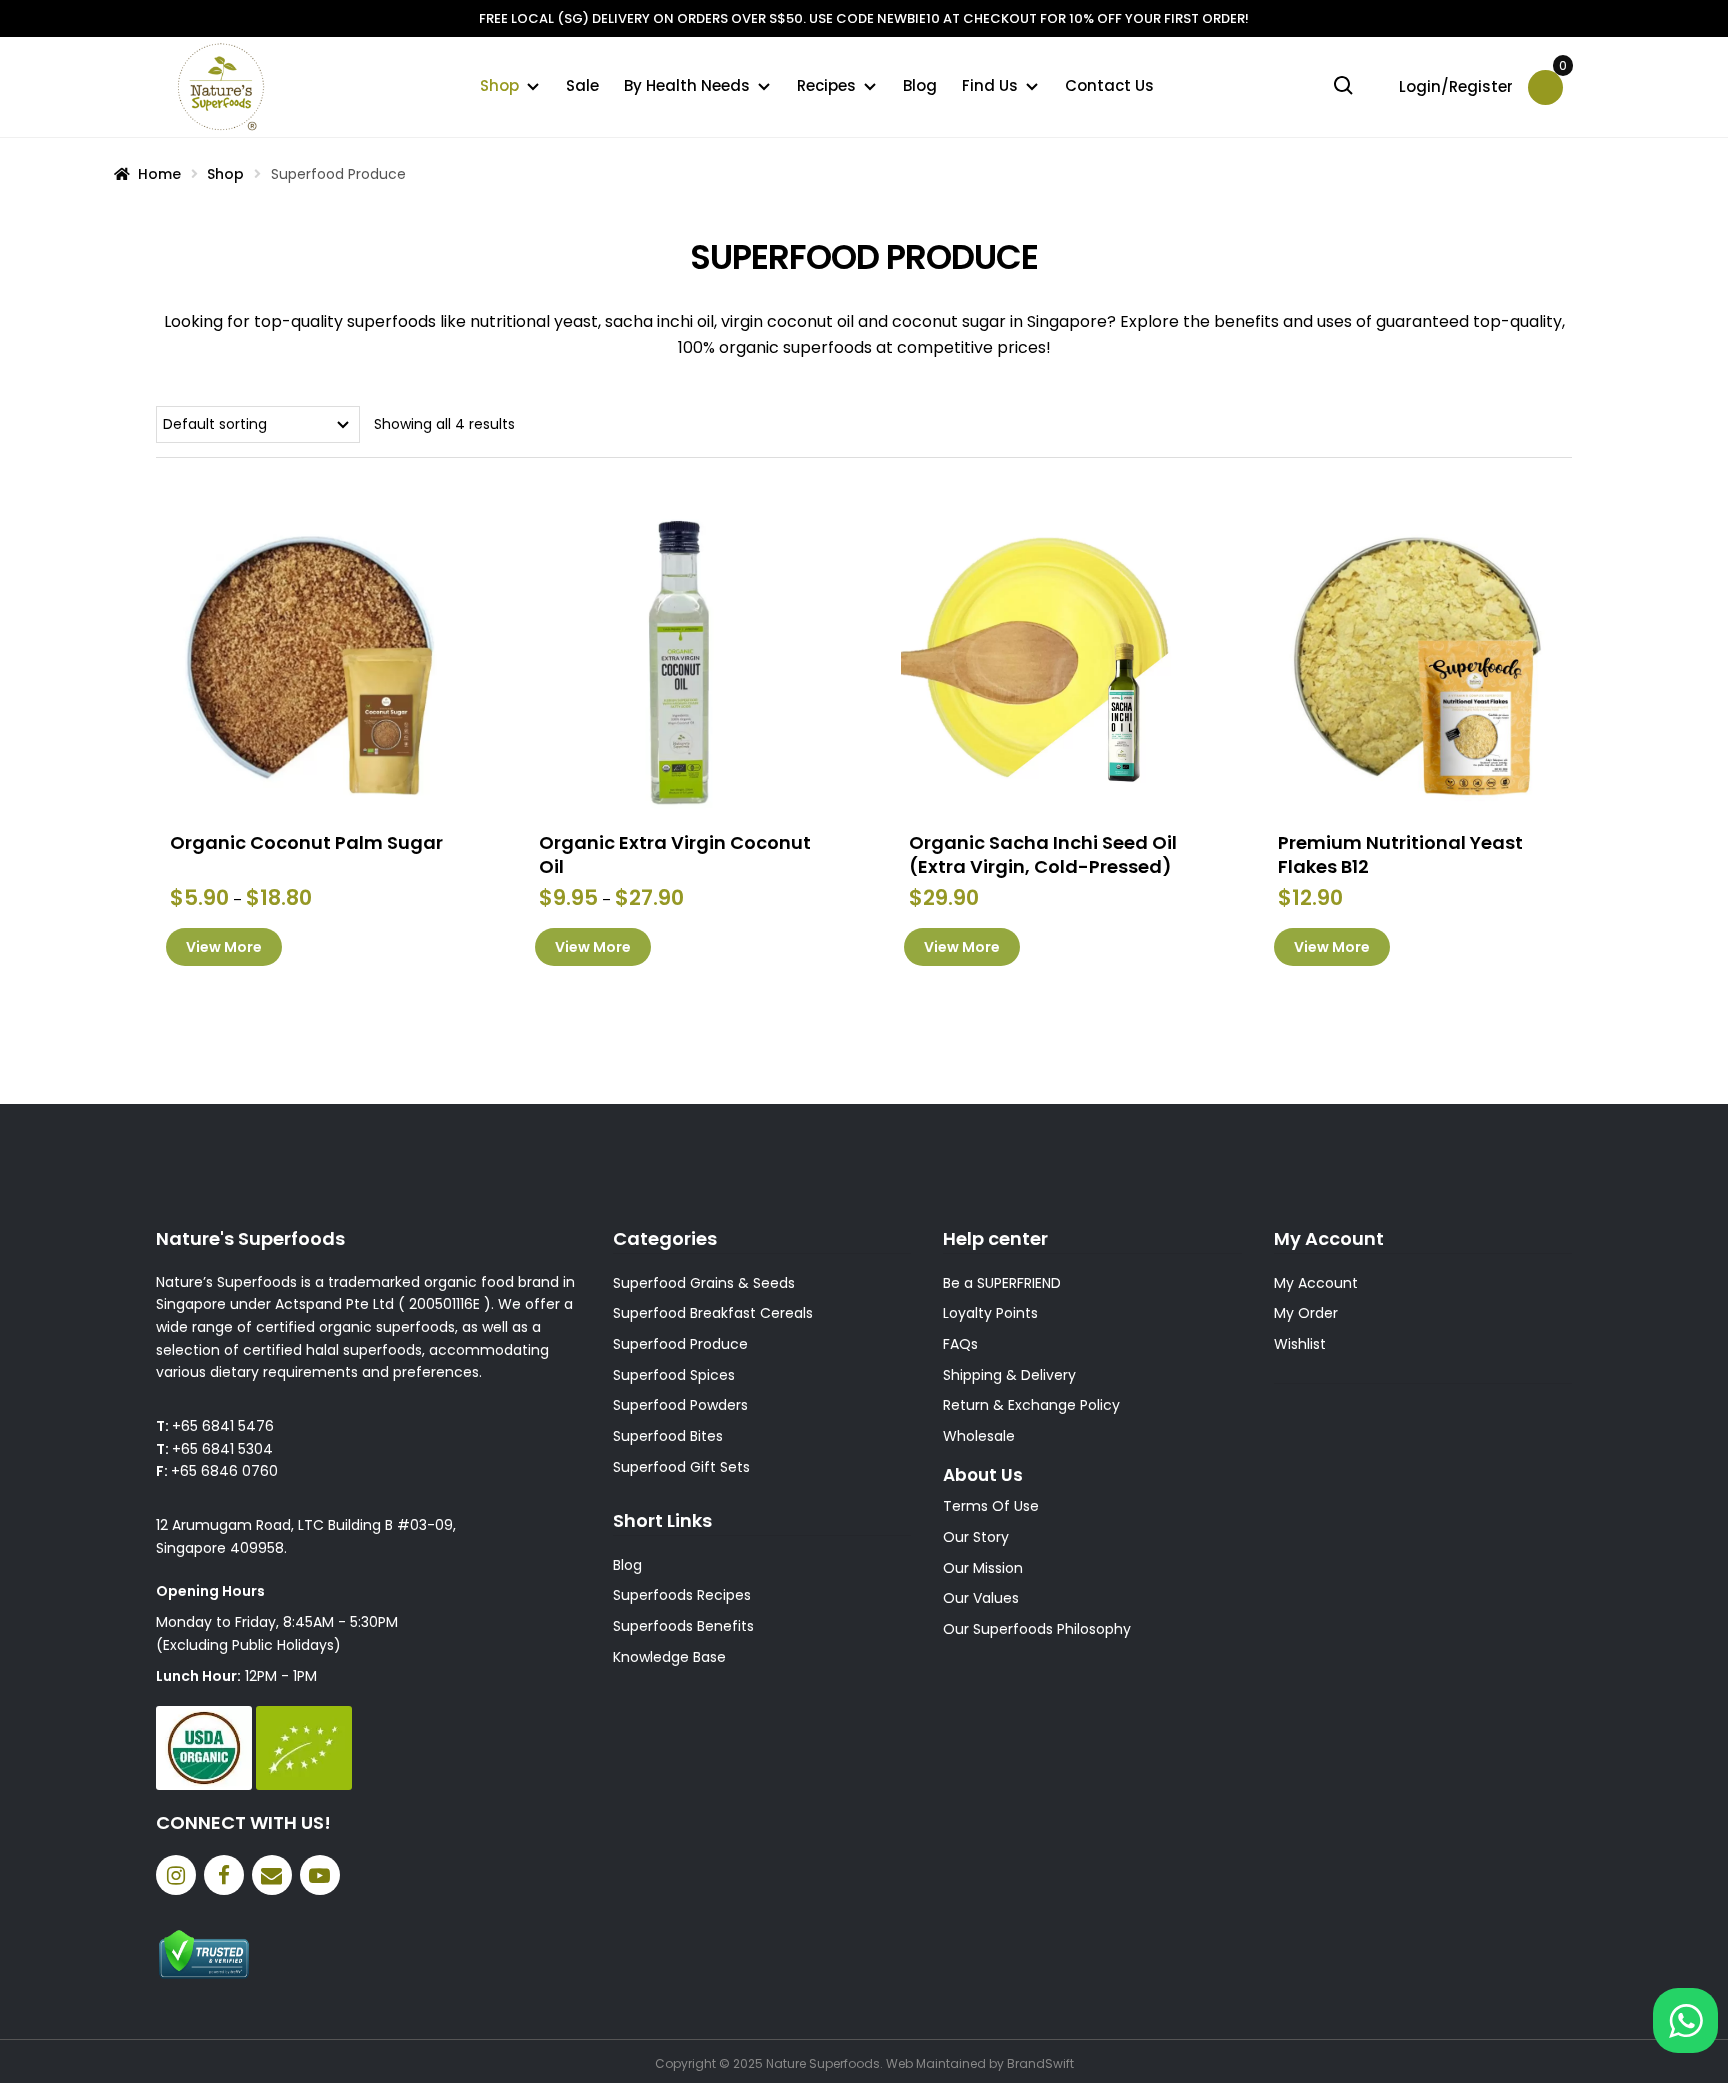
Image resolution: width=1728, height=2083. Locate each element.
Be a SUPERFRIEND (1002, 1283)
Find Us (990, 85)
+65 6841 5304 (222, 1449)
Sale (582, 85)
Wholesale (979, 1436)
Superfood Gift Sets (681, 1467)
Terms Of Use (991, 1506)
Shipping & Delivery (1009, 1375)
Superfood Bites (668, 1436)
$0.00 (1561, 72)
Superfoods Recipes (682, 1595)
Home (159, 174)
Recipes (826, 85)
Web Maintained (936, 2063)
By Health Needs (687, 85)
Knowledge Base (669, 1657)
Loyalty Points (990, 1313)
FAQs (960, 1344)
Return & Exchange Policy (1031, 1405)
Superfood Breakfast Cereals (713, 1313)
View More (224, 947)
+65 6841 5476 (223, 1426)
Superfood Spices (674, 1375)
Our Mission (983, 1568)
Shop (499, 85)
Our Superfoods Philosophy (1037, 1629)
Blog (920, 85)
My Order (1306, 1313)
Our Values (981, 1598)
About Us (983, 1475)
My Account (1316, 1283)
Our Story (976, 1537)
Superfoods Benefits (683, 1626)
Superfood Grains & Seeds (704, 1283)
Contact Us (1109, 85)
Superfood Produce (680, 1344)
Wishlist (1300, 1344)
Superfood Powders (680, 1405)
